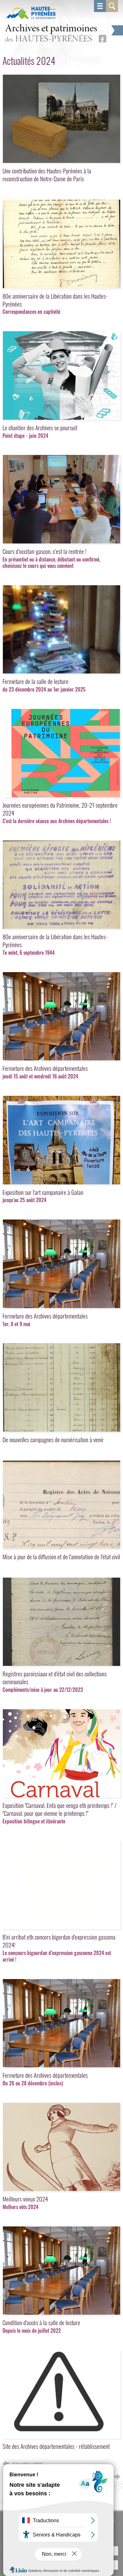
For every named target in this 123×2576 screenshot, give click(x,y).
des (51, 34)
